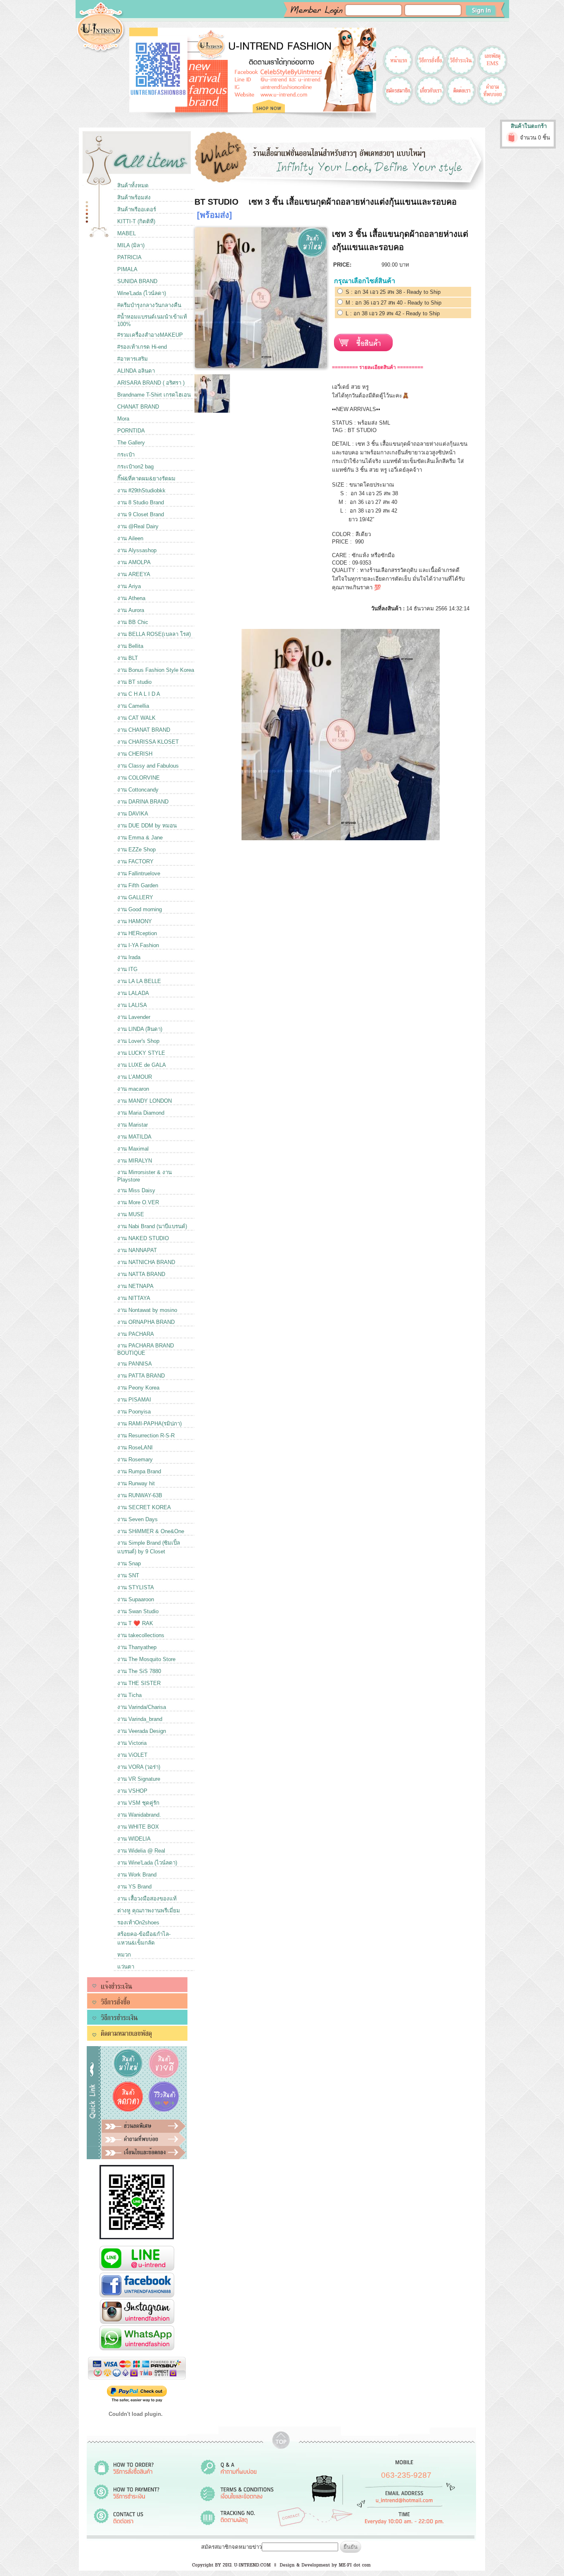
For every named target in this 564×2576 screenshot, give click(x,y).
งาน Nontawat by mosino (147, 1310)
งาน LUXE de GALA (142, 1065)
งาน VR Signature (139, 1779)
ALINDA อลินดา (136, 371)
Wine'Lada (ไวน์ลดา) (142, 293)
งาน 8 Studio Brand (141, 502)
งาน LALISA (132, 1005)
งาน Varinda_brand (140, 1719)
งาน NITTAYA (134, 1298)
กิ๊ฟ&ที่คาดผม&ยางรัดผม (146, 479)
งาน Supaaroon (136, 1599)
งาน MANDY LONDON (145, 1101)
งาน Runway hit (136, 1483)
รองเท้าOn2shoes (138, 1923)
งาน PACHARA (136, 1334)
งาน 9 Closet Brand (141, 514)
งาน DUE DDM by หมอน (147, 826)
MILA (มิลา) (131, 245)
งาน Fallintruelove (139, 873)
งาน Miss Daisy (136, 1190)
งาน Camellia (133, 706)
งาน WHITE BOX (138, 1827)
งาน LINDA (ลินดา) (140, 1029)
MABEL (127, 233)
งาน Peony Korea (138, 1388)
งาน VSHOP (132, 1791)
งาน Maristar (133, 1125)
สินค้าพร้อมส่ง (134, 197)
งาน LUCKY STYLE (141, 1053)
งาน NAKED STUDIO (143, 1238)
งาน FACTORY (135, 861)
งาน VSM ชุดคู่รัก (138, 1803)
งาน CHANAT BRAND (144, 730)
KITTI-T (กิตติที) (136, 221)
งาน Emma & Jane (140, 838)
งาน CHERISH (135, 754)
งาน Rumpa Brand (139, 1471)
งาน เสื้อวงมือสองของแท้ (147, 1899)
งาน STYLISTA (136, 1587)
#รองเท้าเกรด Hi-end (142, 347)
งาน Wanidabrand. (139, 1815)
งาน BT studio (134, 682)
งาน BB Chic (133, 622)
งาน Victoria (132, 1743)
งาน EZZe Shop (136, 850)
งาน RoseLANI (135, 1448)
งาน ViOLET (132, 1755)
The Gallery (131, 443)
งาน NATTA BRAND (141, 1274)
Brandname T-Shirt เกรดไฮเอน (154, 395)
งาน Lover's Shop (138, 1041)
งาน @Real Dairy (138, 526)
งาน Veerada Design (142, 1731)
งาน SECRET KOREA (144, 1507)
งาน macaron (133, 1089)
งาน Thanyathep (137, 1647)
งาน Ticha (129, 1695)
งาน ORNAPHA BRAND (146, 1322)
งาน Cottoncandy (138, 790)
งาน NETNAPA (135, 1286)
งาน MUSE (131, 1214)
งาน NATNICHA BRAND (146, 1262)
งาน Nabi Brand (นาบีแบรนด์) (152, 1226)
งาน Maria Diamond (141, 1113)
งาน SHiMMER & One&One (151, 1531)
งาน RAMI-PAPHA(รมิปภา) (149, 1424)
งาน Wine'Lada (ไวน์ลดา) (147, 1863)
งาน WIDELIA (134, 1839)
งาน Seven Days (137, 1519)
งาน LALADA (133, 993)
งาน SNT (128, 1575)
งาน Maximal (133, 1149)
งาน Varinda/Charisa (142, 1707)
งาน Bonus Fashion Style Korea (156, 670)
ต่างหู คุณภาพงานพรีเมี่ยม (149, 1911)
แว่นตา (126, 1967)
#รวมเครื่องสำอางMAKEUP (150, 335)
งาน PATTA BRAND (141, 1376)
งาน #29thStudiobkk (141, 490)
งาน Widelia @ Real (141, 1851)
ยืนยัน (351, 2547)
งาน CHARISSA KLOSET (148, 742)
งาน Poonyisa (134, 1412)
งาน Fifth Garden (138, 885)
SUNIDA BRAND (137, 281)
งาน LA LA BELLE (139, 981)
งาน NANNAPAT (137, 1250)
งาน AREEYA (134, 574)
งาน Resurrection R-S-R (146, 1436)
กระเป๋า (126, 455)
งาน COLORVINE (139, 778)
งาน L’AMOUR (135, 1077)
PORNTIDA (131, 431)
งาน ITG (127, 969)
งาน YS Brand (134, 1887)
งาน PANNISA (135, 1364)
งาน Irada (129, 957)
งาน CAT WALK (136, 718)
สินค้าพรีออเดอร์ (137, 209)
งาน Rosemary (135, 1459)
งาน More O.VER (138, 1202)
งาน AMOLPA (134, 562)
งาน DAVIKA (133, 814)
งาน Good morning (140, 909)
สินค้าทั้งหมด (133, 186)
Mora (123, 419)
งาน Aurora (131, 610)
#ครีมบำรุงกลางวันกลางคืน (149, 305)
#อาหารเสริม (133, 359)
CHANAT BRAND (138, 407)
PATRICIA (129, 257)
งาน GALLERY (135, 897)
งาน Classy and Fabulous (148, 766)
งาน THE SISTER (139, 1683)
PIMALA (127, 269)
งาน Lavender (134, 1017)
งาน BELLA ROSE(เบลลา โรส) (154, 634)
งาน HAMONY (135, 921)
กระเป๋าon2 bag (135, 467)
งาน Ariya (129, 586)
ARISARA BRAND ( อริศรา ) (151, 383)
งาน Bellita (130, 646)
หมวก (124, 1955)
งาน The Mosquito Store (146, 1659)
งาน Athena (131, 598)
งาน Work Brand (137, 1875)
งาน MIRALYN (135, 1161)
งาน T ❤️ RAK (135, 1623)
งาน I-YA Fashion (138, 945)
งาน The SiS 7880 (139, 1671)
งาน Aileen (130, 538)
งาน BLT (128, 658)
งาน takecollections (141, 1635)
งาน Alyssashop (137, 550)
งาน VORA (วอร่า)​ (139, 1767)
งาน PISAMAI (134, 1400)
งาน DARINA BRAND (143, 802)
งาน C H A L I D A (139, 694)
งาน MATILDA (134, 1137)
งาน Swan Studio (138, 1611)
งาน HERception (137, 933)
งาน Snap (129, 1563)
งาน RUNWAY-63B (140, 1495)
